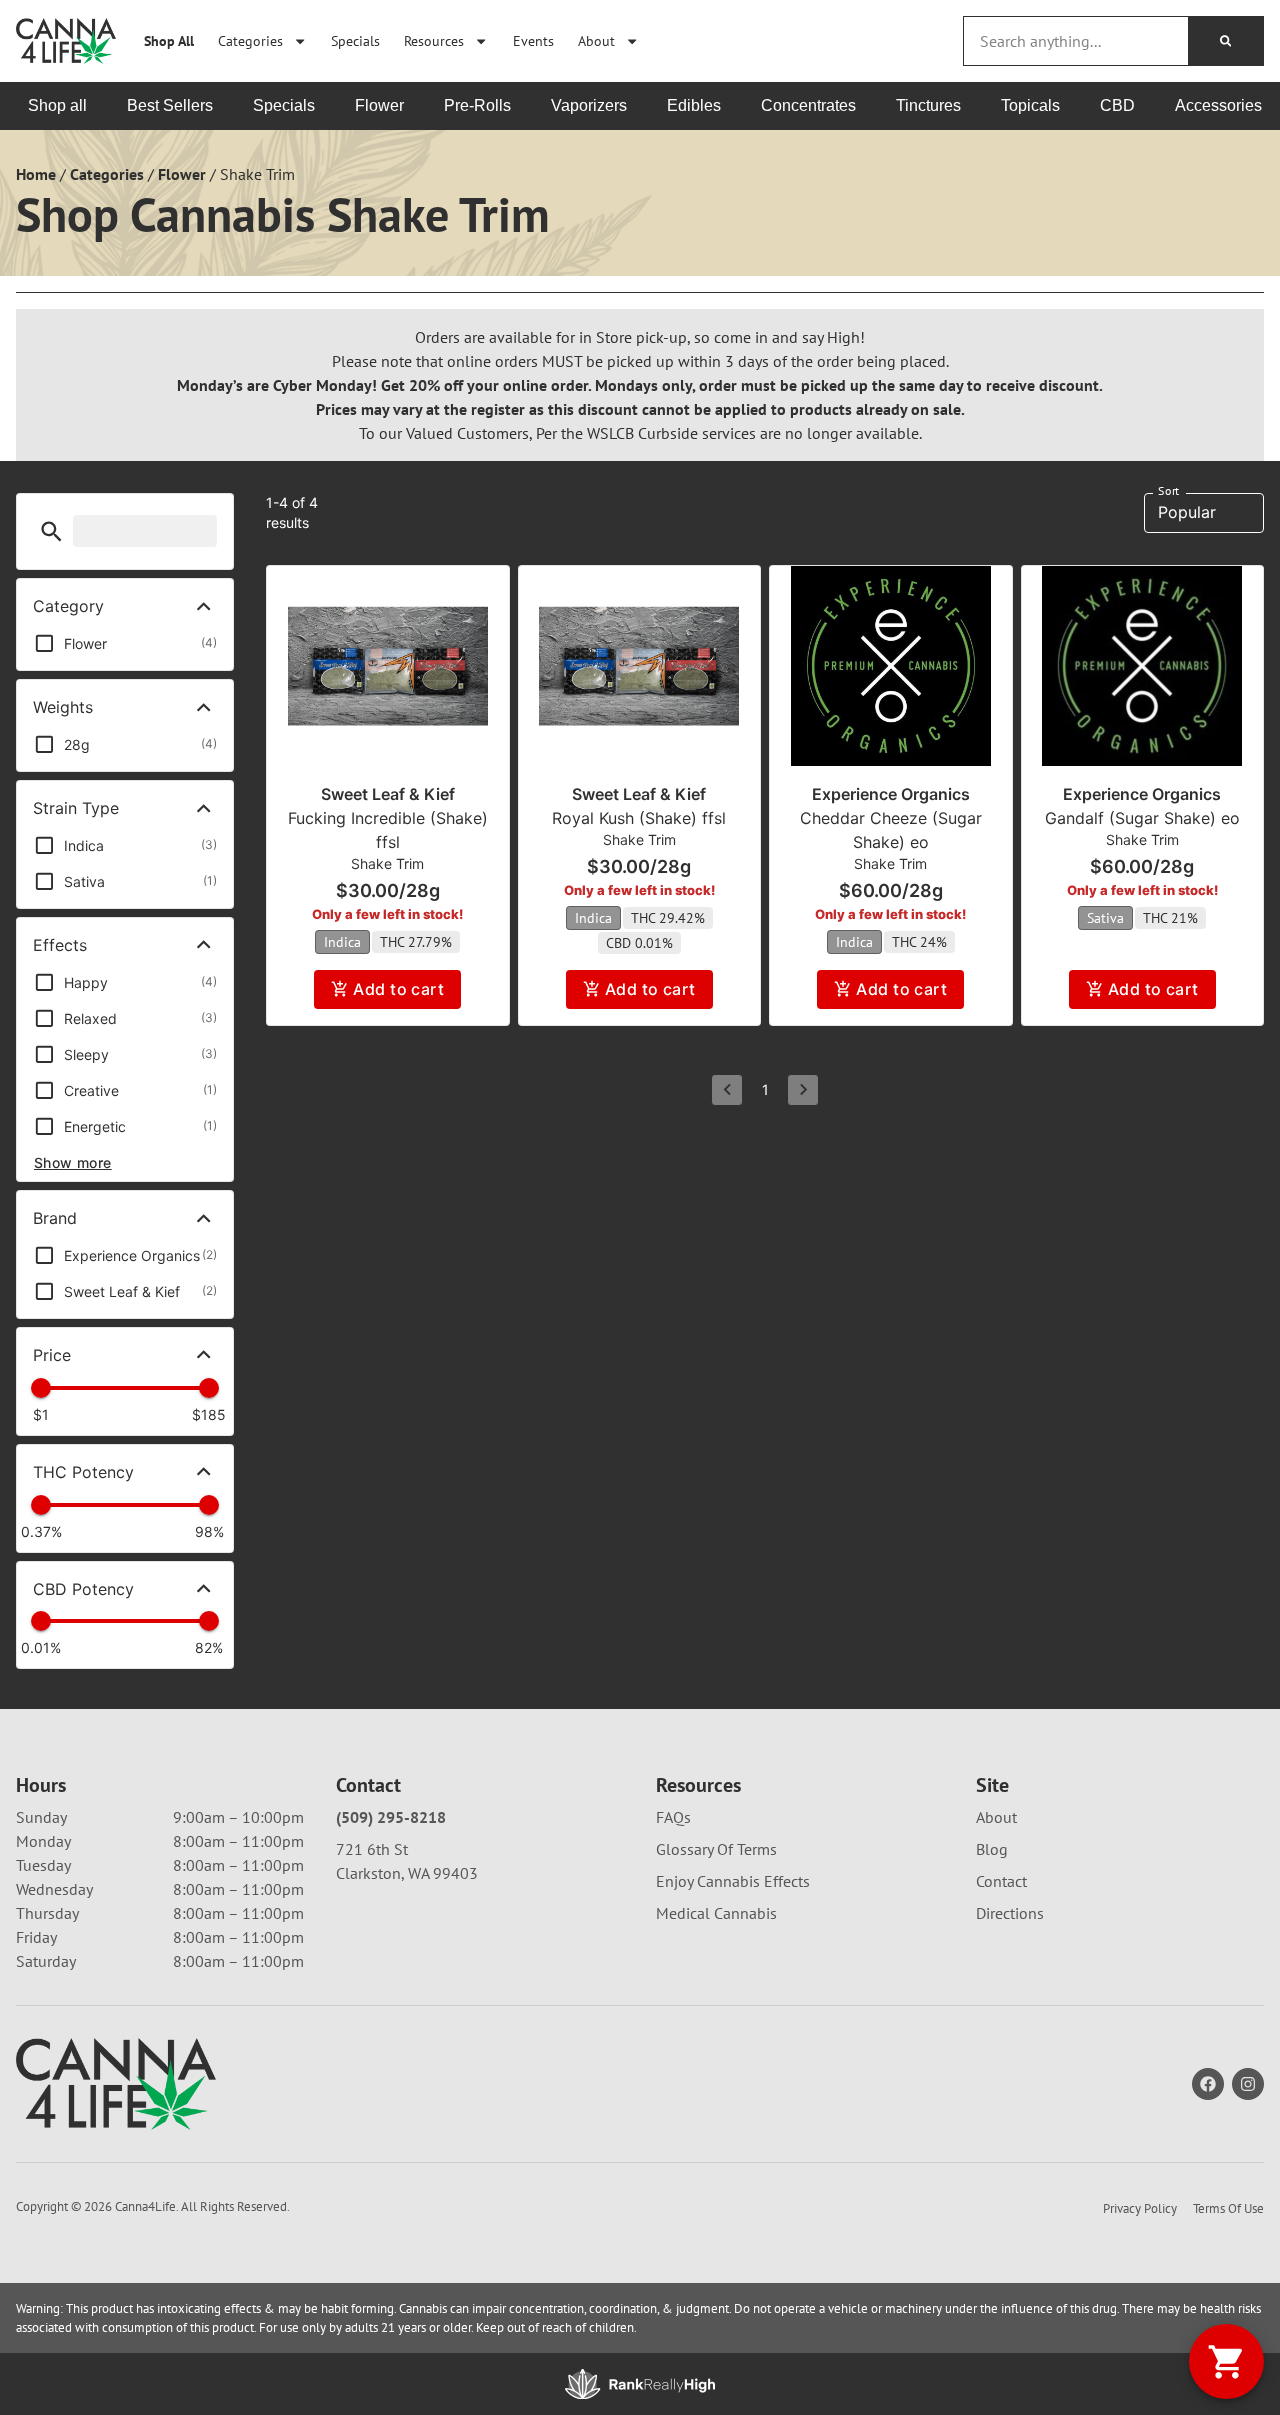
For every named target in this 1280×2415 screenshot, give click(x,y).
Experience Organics (891, 794)
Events (533, 40)
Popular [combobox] (1187, 512)
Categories (250, 40)
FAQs (673, 1817)
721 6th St (372, 1849)
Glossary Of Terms (716, 1849)
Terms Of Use (1228, 2208)
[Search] (1225, 41)
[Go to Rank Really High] (640, 2384)
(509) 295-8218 (391, 1817)
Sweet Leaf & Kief (388, 794)
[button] (51, 531)
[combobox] (1076, 41)
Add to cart (398, 989)
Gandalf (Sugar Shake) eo (1142, 818)
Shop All (169, 40)
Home (36, 174)
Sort (1168, 491)
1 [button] (765, 1089)
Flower (182, 174)
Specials (355, 40)
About (596, 40)
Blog (992, 1849)
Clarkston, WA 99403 (407, 1873)
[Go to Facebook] (1208, 2084)
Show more (73, 1162)
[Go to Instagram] (1248, 2084)
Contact (1001, 1881)
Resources (434, 40)
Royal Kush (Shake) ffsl (639, 818)
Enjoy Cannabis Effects (733, 1881)
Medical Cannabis (716, 1913)
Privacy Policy (1140, 2208)
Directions (1010, 1913)
